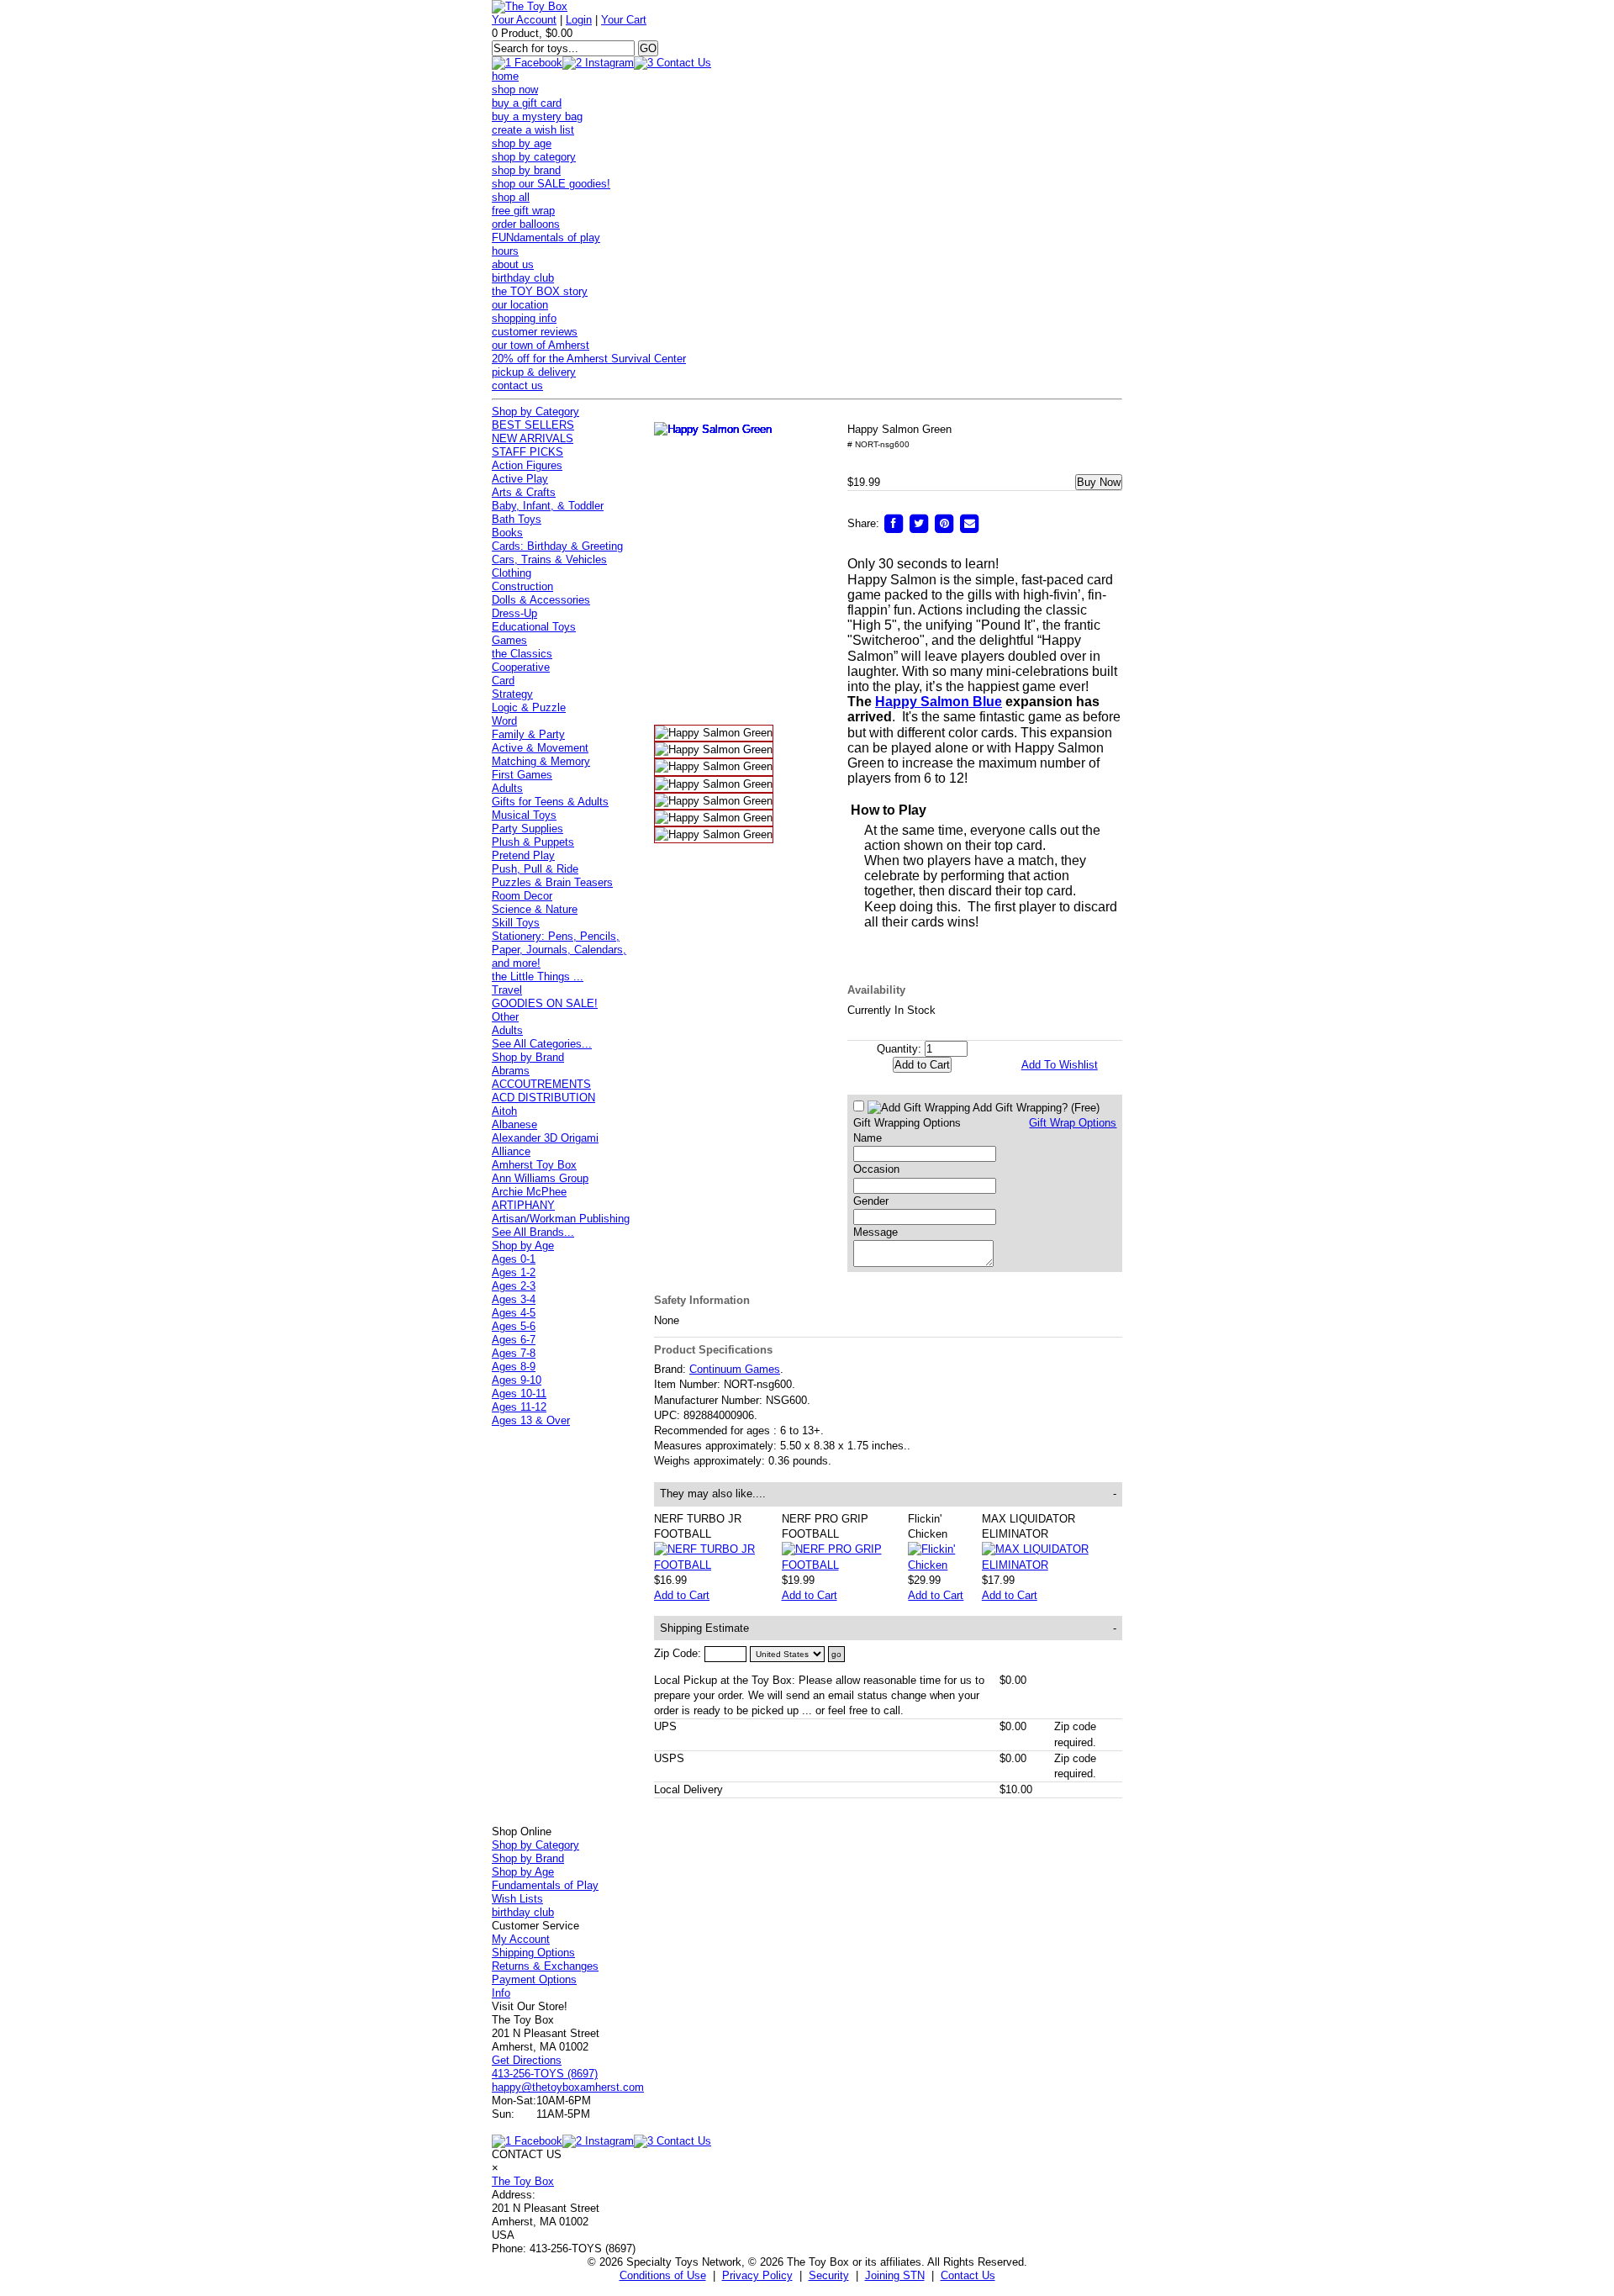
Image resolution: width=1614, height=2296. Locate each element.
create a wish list (533, 130)
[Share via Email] (969, 523)
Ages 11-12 (519, 1407)
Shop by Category (535, 412)
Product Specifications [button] (713, 1350)
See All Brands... (533, 1232)
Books (507, 533)
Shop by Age (523, 1246)
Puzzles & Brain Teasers (552, 882)
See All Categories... (542, 1044)
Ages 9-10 (517, 1380)
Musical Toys (524, 815)
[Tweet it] (919, 523)
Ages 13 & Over (531, 1420)
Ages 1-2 (514, 1272)
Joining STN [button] (895, 2275)
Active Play (520, 479)
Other (505, 1017)
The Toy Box (523, 2181)
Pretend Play (523, 855)
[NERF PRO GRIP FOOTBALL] (845, 1565)
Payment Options (534, 1979)
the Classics (522, 654)
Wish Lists (517, 1899)
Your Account (524, 20)
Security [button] (829, 2275)
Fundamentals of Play (545, 1885)
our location (520, 305)
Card (503, 681)
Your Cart (624, 20)
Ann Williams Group (540, 1178)
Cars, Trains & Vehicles (549, 559)
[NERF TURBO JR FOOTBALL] (718, 1565)
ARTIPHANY (523, 1205)
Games (509, 640)
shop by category (534, 157)
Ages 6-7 (514, 1340)
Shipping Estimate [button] (889, 1628)
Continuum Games (735, 1369)
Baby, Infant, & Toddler (548, 506)
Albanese (514, 1124)
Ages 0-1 (514, 1259)
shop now (515, 90)
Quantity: (899, 1049)
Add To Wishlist (1060, 1065)
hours (505, 251)
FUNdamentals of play (546, 238)
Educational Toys (534, 627)
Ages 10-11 (519, 1393)
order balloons (526, 224)
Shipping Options (533, 1953)
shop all (511, 197)
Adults (507, 788)
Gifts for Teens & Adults (550, 802)
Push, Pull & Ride (535, 869)
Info (501, 1993)
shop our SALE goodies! (551, 184)
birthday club (523, 278)
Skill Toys (516, 923)
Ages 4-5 (514, 1313)
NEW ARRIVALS (533, 438)
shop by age (522, 143)
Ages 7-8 (514, 1353)
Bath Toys (517, 519)
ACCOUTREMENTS (541, 1084)
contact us (517, 385)
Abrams (511, 1071)
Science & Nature (535, 909)
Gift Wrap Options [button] (1073, 1123)
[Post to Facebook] (894, 523)
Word (504, 721)
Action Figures (527, 465)
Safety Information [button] (702, 1300)
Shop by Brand (528, 1057)
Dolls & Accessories (541, 600)
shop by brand (526, 170)
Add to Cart (682, 1595)
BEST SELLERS (533, 425)
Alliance (511, 1151)
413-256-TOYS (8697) (545, 2074)
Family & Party (528, 734)
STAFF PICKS (527, 452)
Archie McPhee (529, 1192)
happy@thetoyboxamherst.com (568, 2087)
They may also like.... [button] (889, 1494)
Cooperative (521, 667)
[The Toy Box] (530, 6)
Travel (507, 990)
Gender (871, 1201)
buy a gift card (527, 103)
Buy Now (1099, 482)
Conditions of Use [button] (663, 2275)
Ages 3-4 (514, 1299)
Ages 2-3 (514, 1286)
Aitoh (504, 1111)
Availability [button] (876, 990)
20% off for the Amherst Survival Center (589, 359)
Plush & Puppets (533, 842)
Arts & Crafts (524, 492)
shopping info (524, 318)
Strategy (512, 694)
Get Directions (527, 2060)
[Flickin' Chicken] (944, 1565)
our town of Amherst (541, 345)
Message (876, 1232)
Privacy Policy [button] (757, 2275)
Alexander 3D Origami (545, 1138)
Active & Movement (540, 748)
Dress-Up (514, 613)
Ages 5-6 (514, 1326)
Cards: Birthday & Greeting (557, 546)
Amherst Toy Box (534, 1165)
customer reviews (535, 332)
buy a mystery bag (537, 116)
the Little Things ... (538, 976)
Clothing (512, 573)
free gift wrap (523, 211)
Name (868, 1138)
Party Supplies (527, 829)
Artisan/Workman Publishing (561, 1219)
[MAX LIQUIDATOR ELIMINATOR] (1052, 1565)
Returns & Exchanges (545, 1966)
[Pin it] (944, 523)
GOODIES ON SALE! (545, 1003)
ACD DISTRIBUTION (543, 1098)
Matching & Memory (541, 761)
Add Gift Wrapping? (1035, 1108)
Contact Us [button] (968, 2275)
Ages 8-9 (514, 1367)
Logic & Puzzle (529, 707)
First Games (522, 775)
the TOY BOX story (540, 291)
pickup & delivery (534, 372)
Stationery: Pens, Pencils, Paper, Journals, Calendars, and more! (559, 950)
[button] (801, 569)
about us (513, 264)
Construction (522, 586)
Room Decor (522, 896)
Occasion (876, 1169)
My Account (521, 1939)
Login (579, 20)
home (505, 76)
